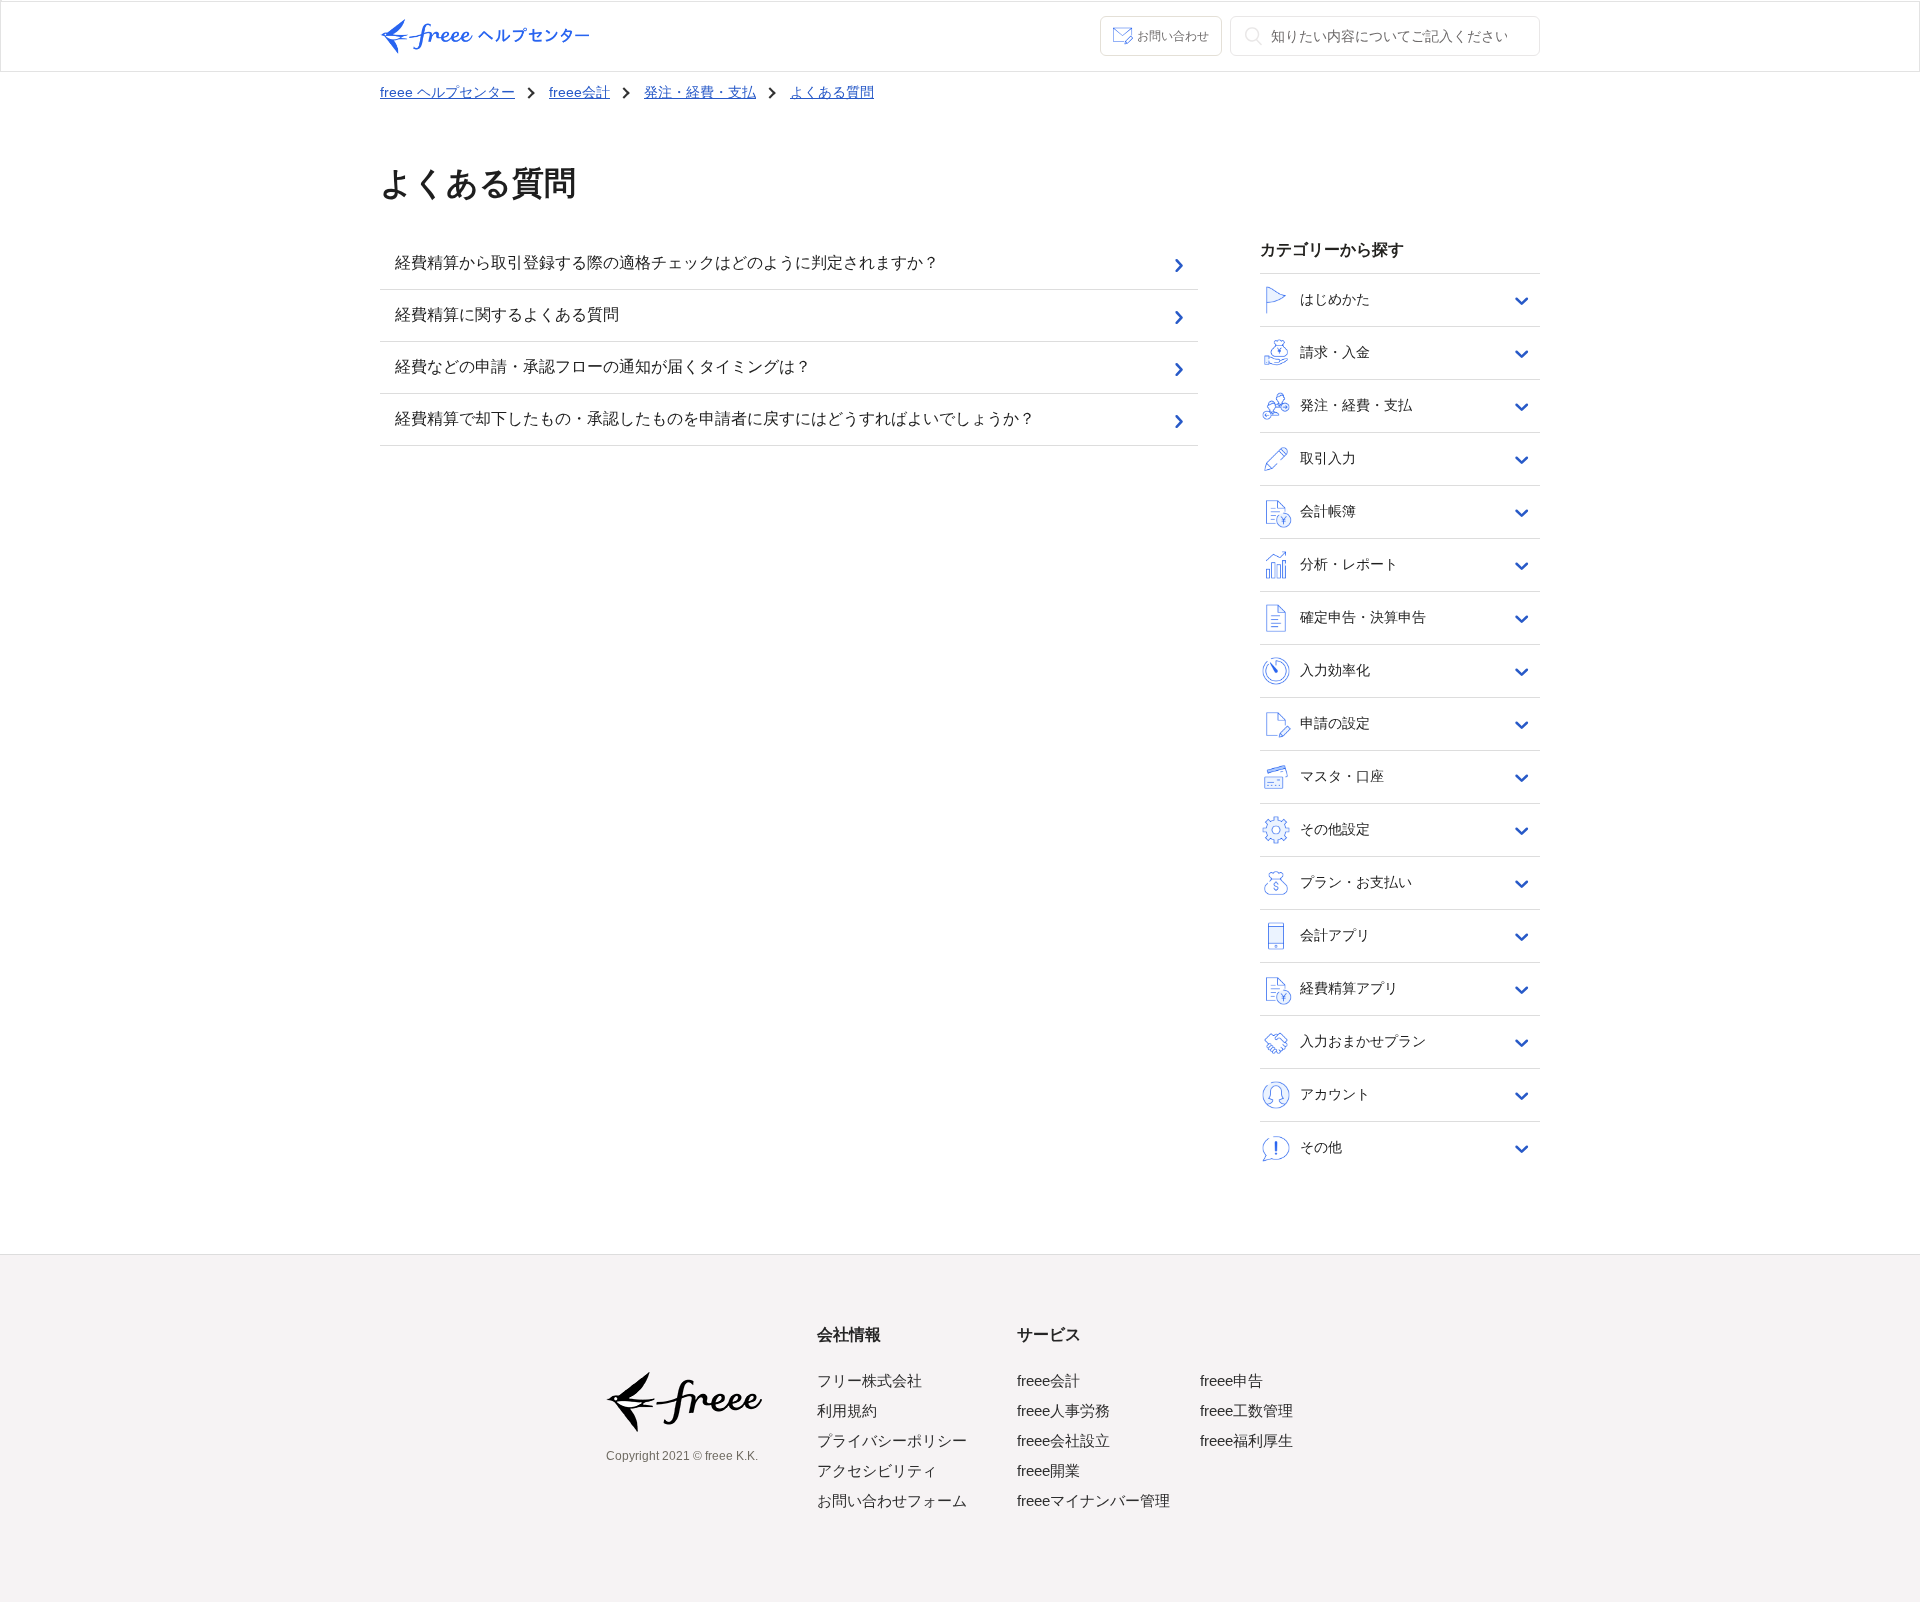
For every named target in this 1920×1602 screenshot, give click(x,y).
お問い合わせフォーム (892, 1500)
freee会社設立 (1063, 1440)
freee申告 (1231, 1380)
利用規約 (847, 1410)
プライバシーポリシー (892, 1440)
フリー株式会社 (869, 1380)
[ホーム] (485, 36)
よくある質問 (832, 92)
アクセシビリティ (877, 1470)
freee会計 (579, 92)
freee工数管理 (1246, 1410)
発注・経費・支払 (700, 92)
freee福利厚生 (1246, 1440)
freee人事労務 (1063, 1410)
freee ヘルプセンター (447, 92)
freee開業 (1048, 1470)
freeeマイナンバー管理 (1093, 1500)
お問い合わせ (1173, 36)
